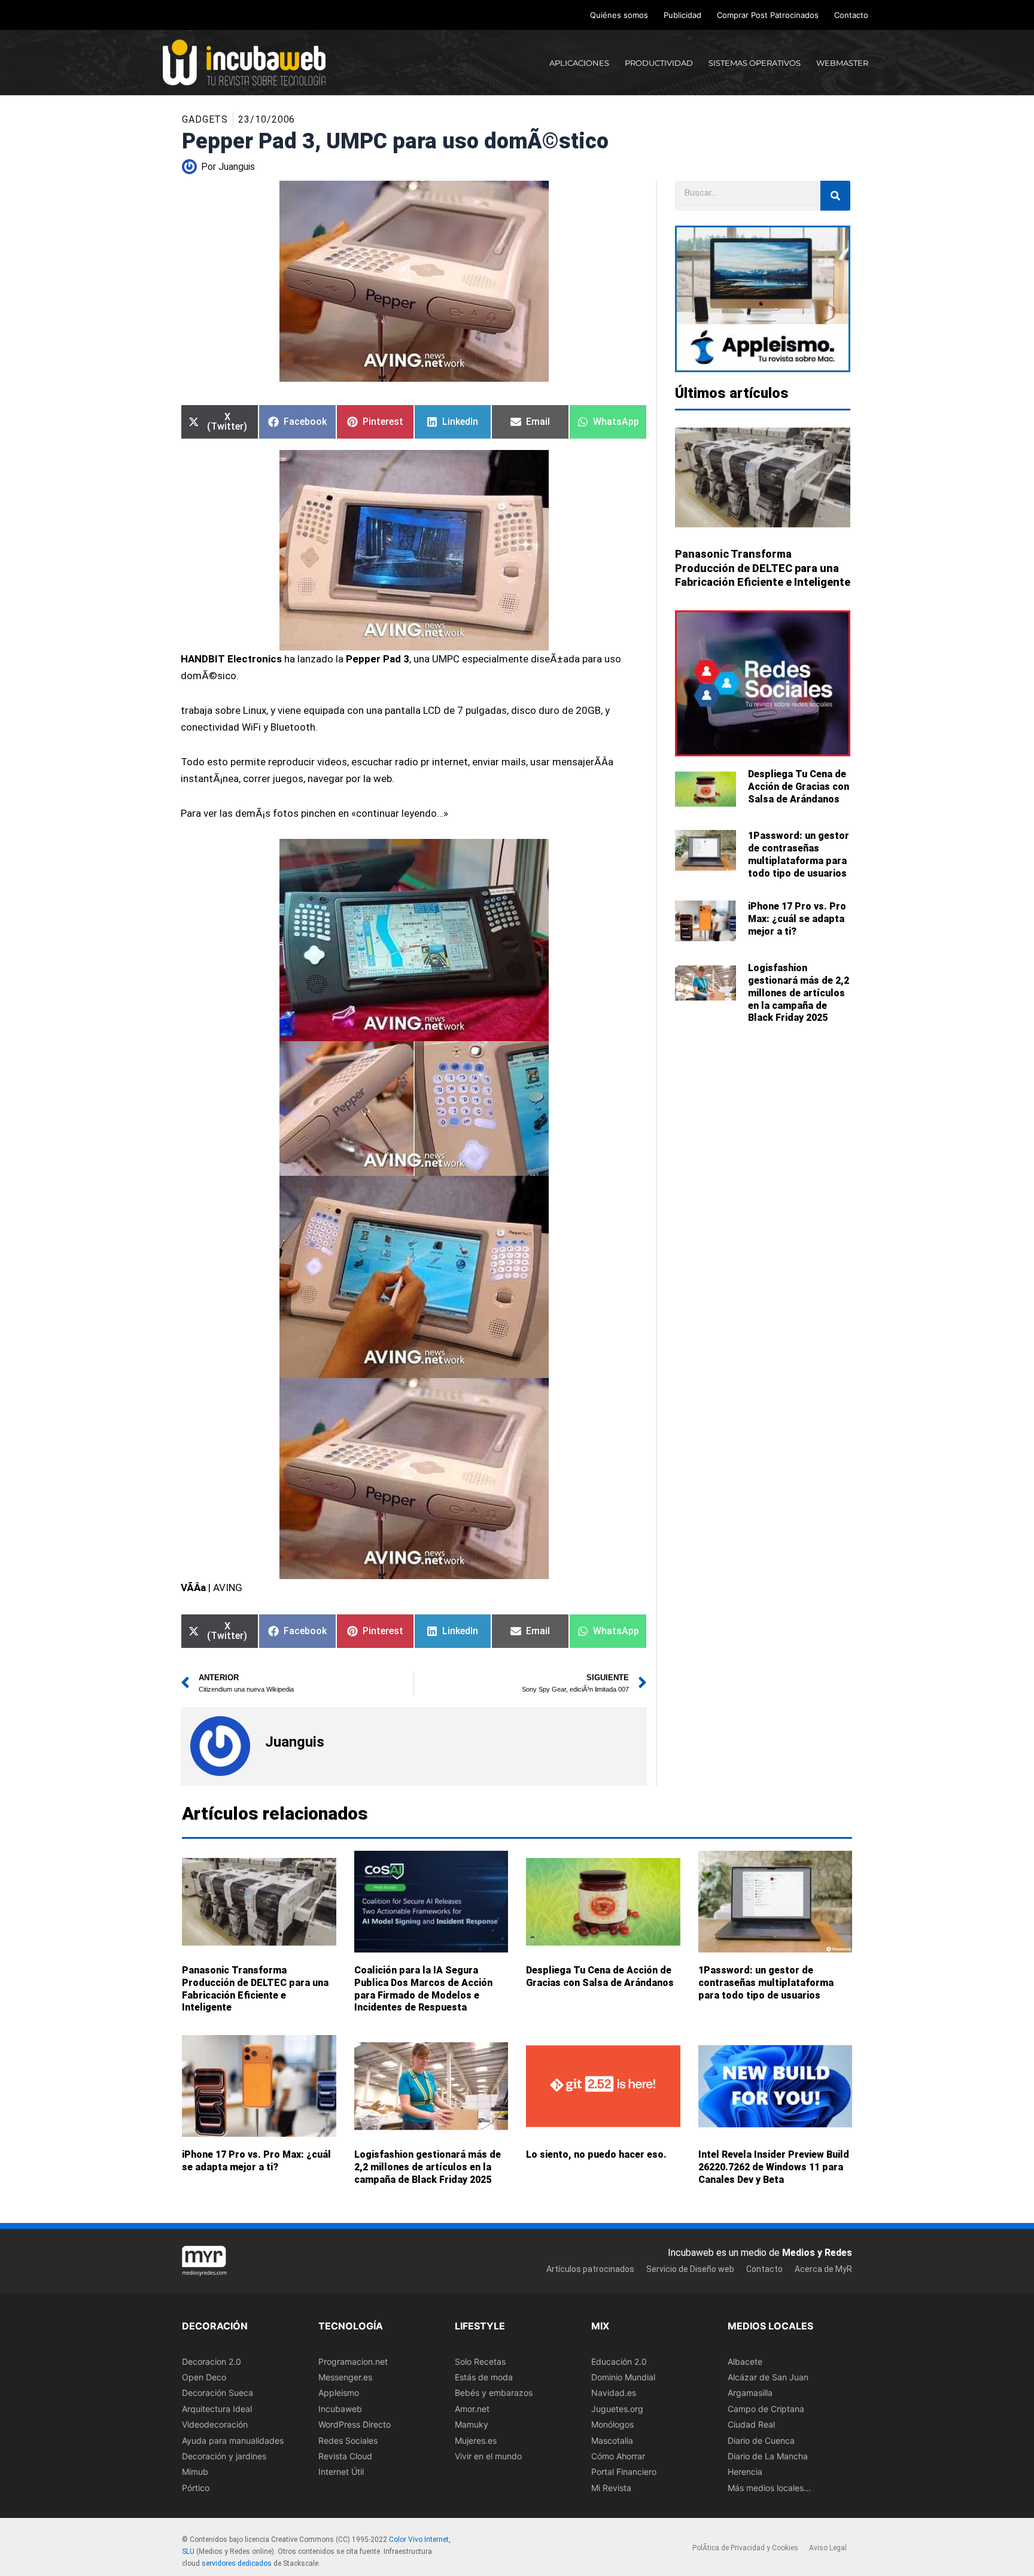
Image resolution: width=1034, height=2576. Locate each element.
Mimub (195, 2472)
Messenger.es (345, 2377)
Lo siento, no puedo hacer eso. (596, 2154)
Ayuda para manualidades (233, 2440)
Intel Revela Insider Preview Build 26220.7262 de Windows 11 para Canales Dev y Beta (774, 2167)
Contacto (851, 15)
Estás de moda (484, 2377)
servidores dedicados (237, 2563)
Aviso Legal (828, 2548)
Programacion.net (353, 2361)
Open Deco (204, 2377)
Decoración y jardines (224, 2456)
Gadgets (205, 119)
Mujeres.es (476, 2440)
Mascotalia (612, 2440)
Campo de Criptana (766, 2409)
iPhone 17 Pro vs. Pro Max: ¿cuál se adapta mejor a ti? (797, 919)
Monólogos (612, 2425)
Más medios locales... (769, 2488)
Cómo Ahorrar (618, 2456)
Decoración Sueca (218, 2393)
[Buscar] (835, 196)
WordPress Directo (355, 2425)
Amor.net (472, 2409)
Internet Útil (341, 2472)
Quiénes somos (619, 15)
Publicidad (682, 15)
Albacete (745, 2361)
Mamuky (472, 2425)
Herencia (745, 2472)
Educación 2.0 (619, 2361)
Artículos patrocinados (590, 2269)
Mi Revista (611, 2488)
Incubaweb (340, 2409)
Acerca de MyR (823, 2269)
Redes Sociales (348, 2440)
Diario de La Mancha (768, 2456)
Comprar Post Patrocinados (768, 15)
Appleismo (339, 2393)
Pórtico (196, 2488)
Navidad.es (614, 2393)
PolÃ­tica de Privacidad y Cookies (745, 2548)
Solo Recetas (480, 2361)
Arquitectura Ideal (217, 2409)
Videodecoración (215, 2425)
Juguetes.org (617, 2409)
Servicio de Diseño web (690, 2269)
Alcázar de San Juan (768, 2377)
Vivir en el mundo (488, 2456)
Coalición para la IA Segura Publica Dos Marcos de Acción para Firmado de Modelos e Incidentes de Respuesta (423, 1989)
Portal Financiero (624, 2472)
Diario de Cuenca (761, 2440)
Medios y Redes (817, 2253)
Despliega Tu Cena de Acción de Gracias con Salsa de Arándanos (799, 787)
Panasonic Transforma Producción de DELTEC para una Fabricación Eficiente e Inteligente (763, 568)
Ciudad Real (751, 2425)
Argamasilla (750, 2393)
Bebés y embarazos (494, 2393)
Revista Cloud (345, 2456)
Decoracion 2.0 (212, 2361)
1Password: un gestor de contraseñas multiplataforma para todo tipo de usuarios (799, 854)
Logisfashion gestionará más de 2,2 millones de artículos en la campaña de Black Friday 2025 (799, 993)
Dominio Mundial (623, 2377)
